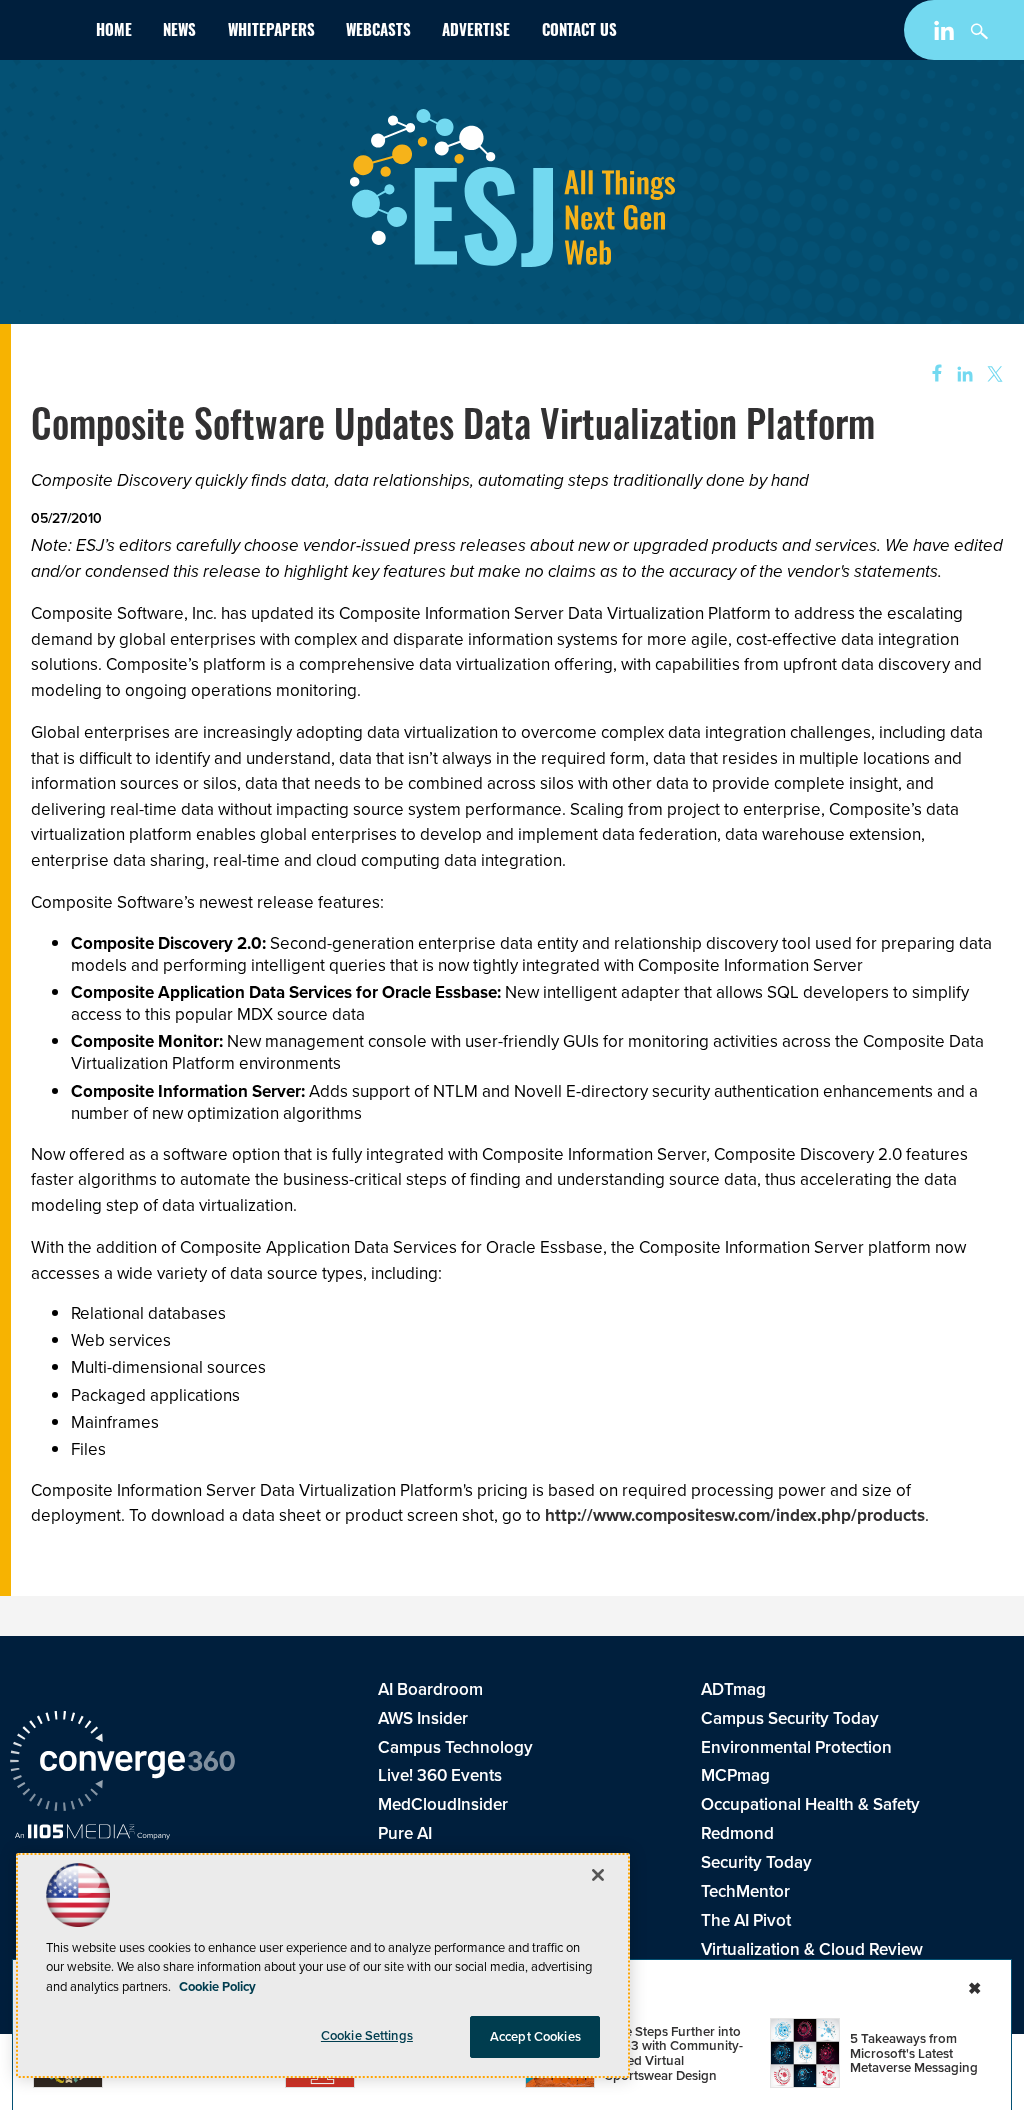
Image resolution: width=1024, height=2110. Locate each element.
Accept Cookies (535, 2036)
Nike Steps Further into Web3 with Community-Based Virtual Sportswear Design (674, 2053)
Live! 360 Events (440, 1775)
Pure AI (405, 1833)
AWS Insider (423, 1718)
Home (114, 32)
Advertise (476, 32)
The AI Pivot (746, 1920)
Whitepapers (271, 32)
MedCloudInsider (443, 1804)
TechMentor (745, 1891)
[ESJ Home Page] (45, 34)
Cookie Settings (367, 2035)
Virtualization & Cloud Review (812, 1949)
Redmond (737, 1833)
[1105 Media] (92, 1834)
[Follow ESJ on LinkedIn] (946, 34)
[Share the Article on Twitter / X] (992, 374)
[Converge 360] (122, 1764)
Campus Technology (455, 1747)
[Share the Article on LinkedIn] (961, 374)
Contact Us (579, 32)
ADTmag (733, 1689)
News (179, 32)
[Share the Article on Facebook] (930, 374)
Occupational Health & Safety (810, 1804)
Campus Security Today (790, 1718)
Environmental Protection (796, 1747)
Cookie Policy (217, 1986)
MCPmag (735, 1775)
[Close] (598, 1875)
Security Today (756, 1862)
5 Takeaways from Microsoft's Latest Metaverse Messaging (914, 2053)
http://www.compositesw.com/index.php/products (735, 1515)
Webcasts (378, 32)
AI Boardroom (430, 1689)
